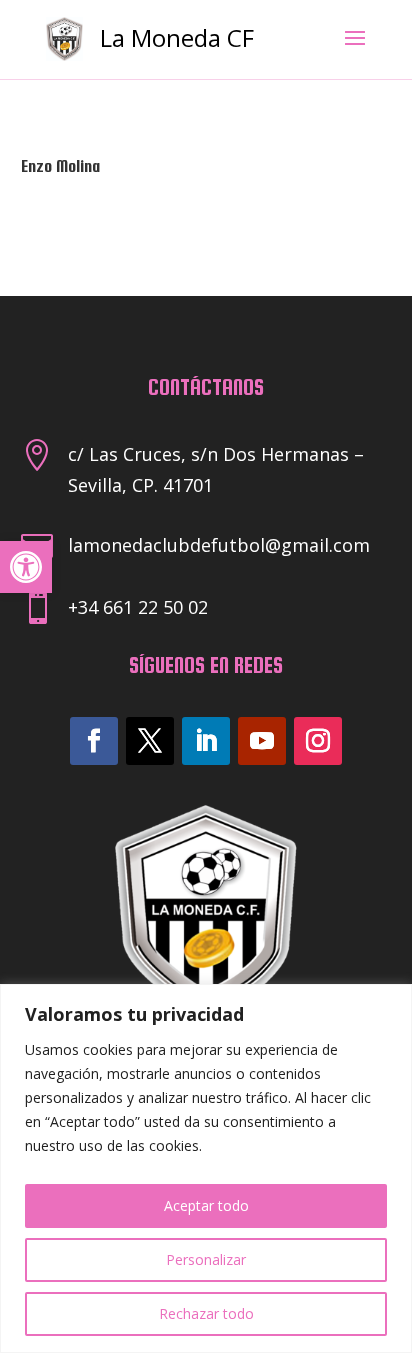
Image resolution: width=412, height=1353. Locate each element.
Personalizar (206, 1259)
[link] (26, 567)
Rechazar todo (206, 1313)
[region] (206, 1168)
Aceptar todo (206, 1205)
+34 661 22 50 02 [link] (138, 607)
